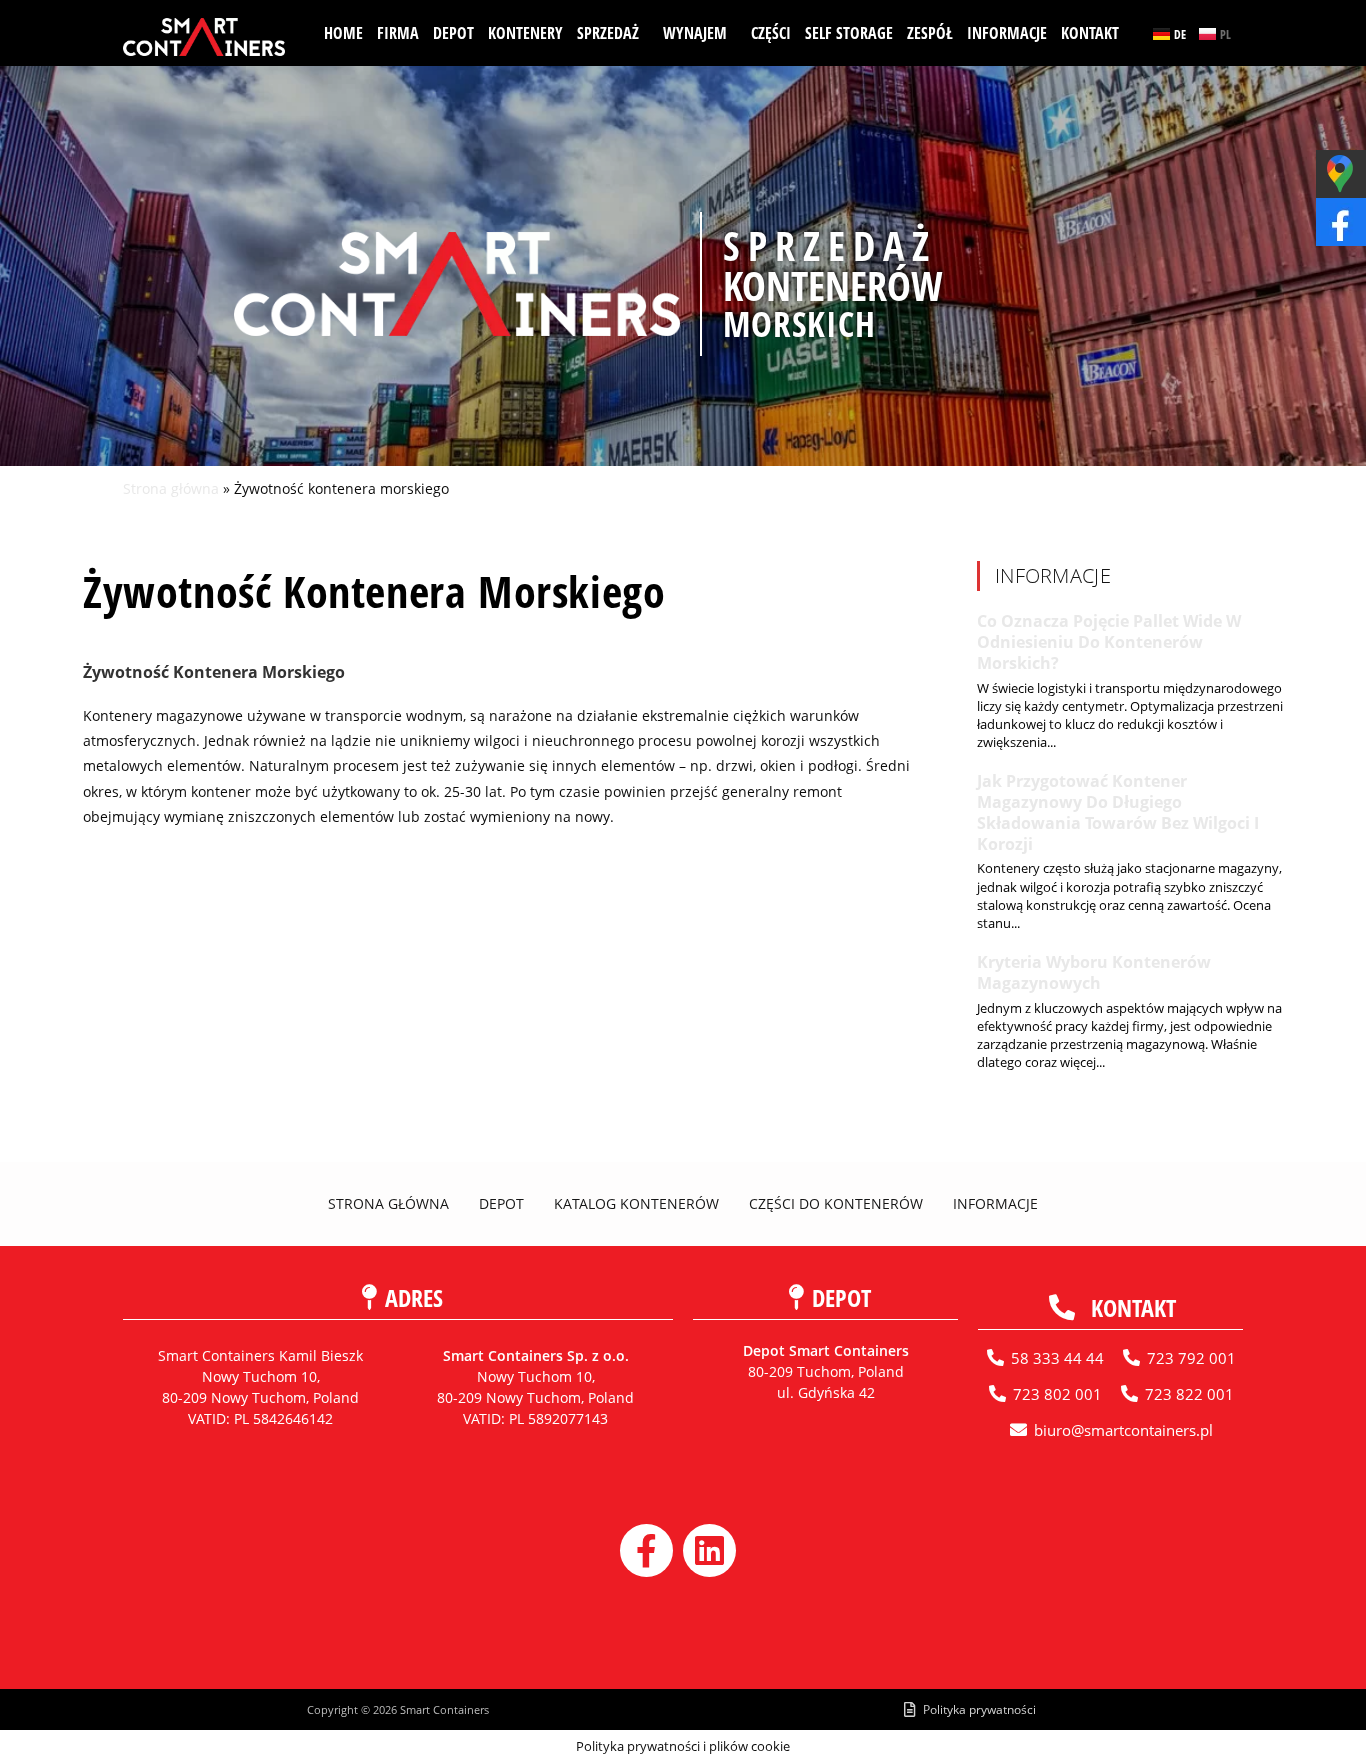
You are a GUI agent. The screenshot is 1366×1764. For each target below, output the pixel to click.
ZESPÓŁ (930, 33)
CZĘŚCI (771, 33)
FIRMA (398, 33)
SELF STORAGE (849, 33)
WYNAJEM (695, 33)
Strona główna (171, 488)
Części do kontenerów (836, 1203)
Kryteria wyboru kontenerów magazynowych (1094, 972)
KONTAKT (1090, 33)
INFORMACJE (1007, 33)
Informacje (995, 1203)
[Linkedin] (709, 1550)
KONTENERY (525, 33)
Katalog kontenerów (636, 1203)
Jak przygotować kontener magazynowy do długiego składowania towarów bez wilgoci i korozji (1118, 812)
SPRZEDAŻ (608, 33)
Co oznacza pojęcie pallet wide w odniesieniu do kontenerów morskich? (1109, 642)
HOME (343, 33)
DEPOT (453, 33)
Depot (501, 1203)
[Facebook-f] (646, 1550)
